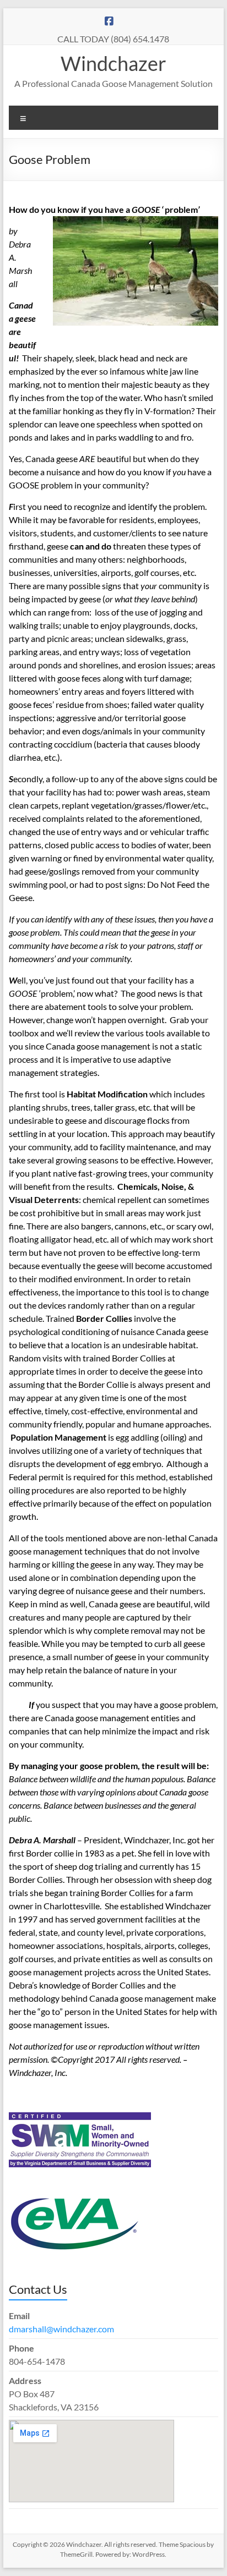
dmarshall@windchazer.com (61, 2329)
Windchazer (113, 63)
